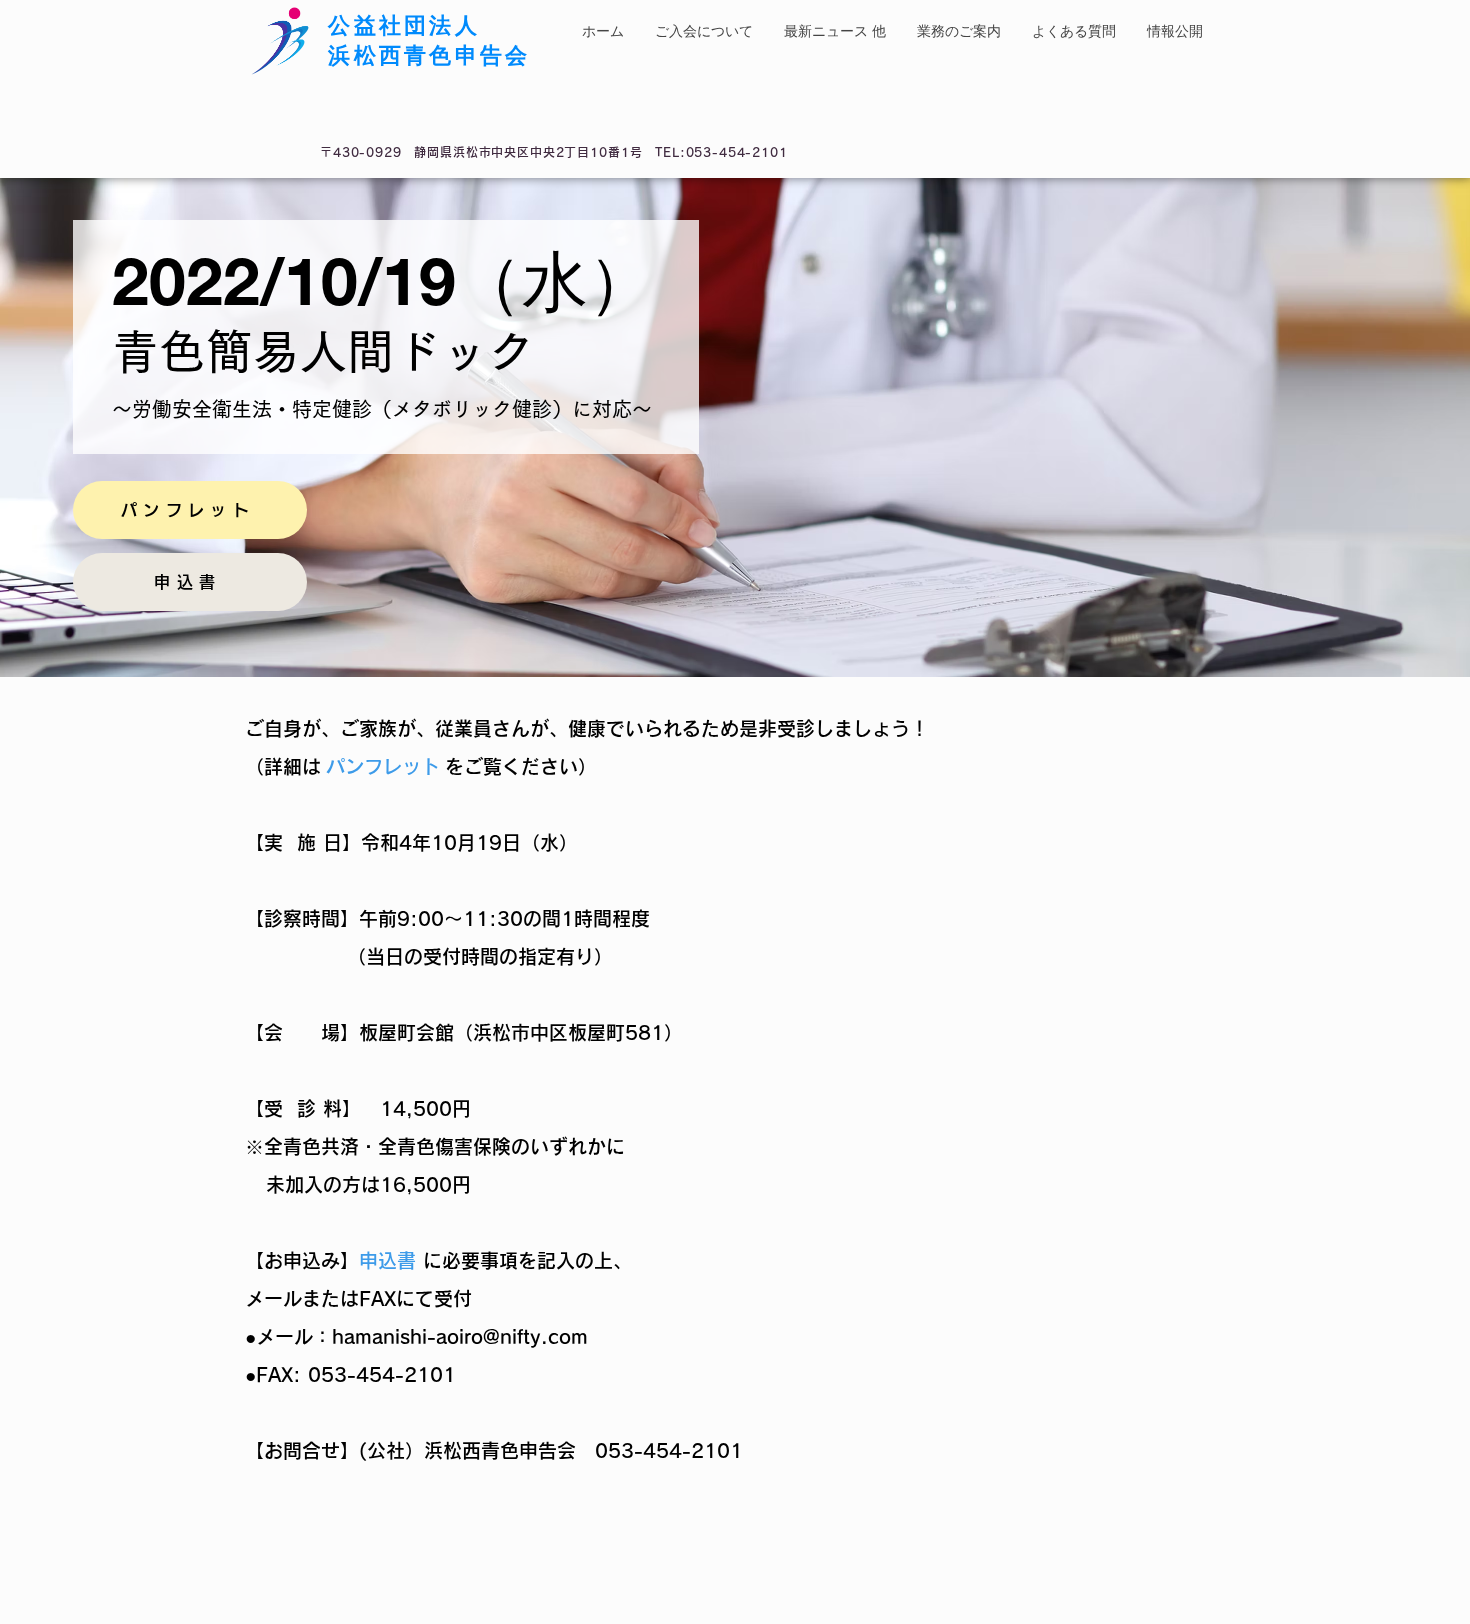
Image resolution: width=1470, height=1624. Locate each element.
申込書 (387, 1260)
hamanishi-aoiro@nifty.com (460, 1336)
